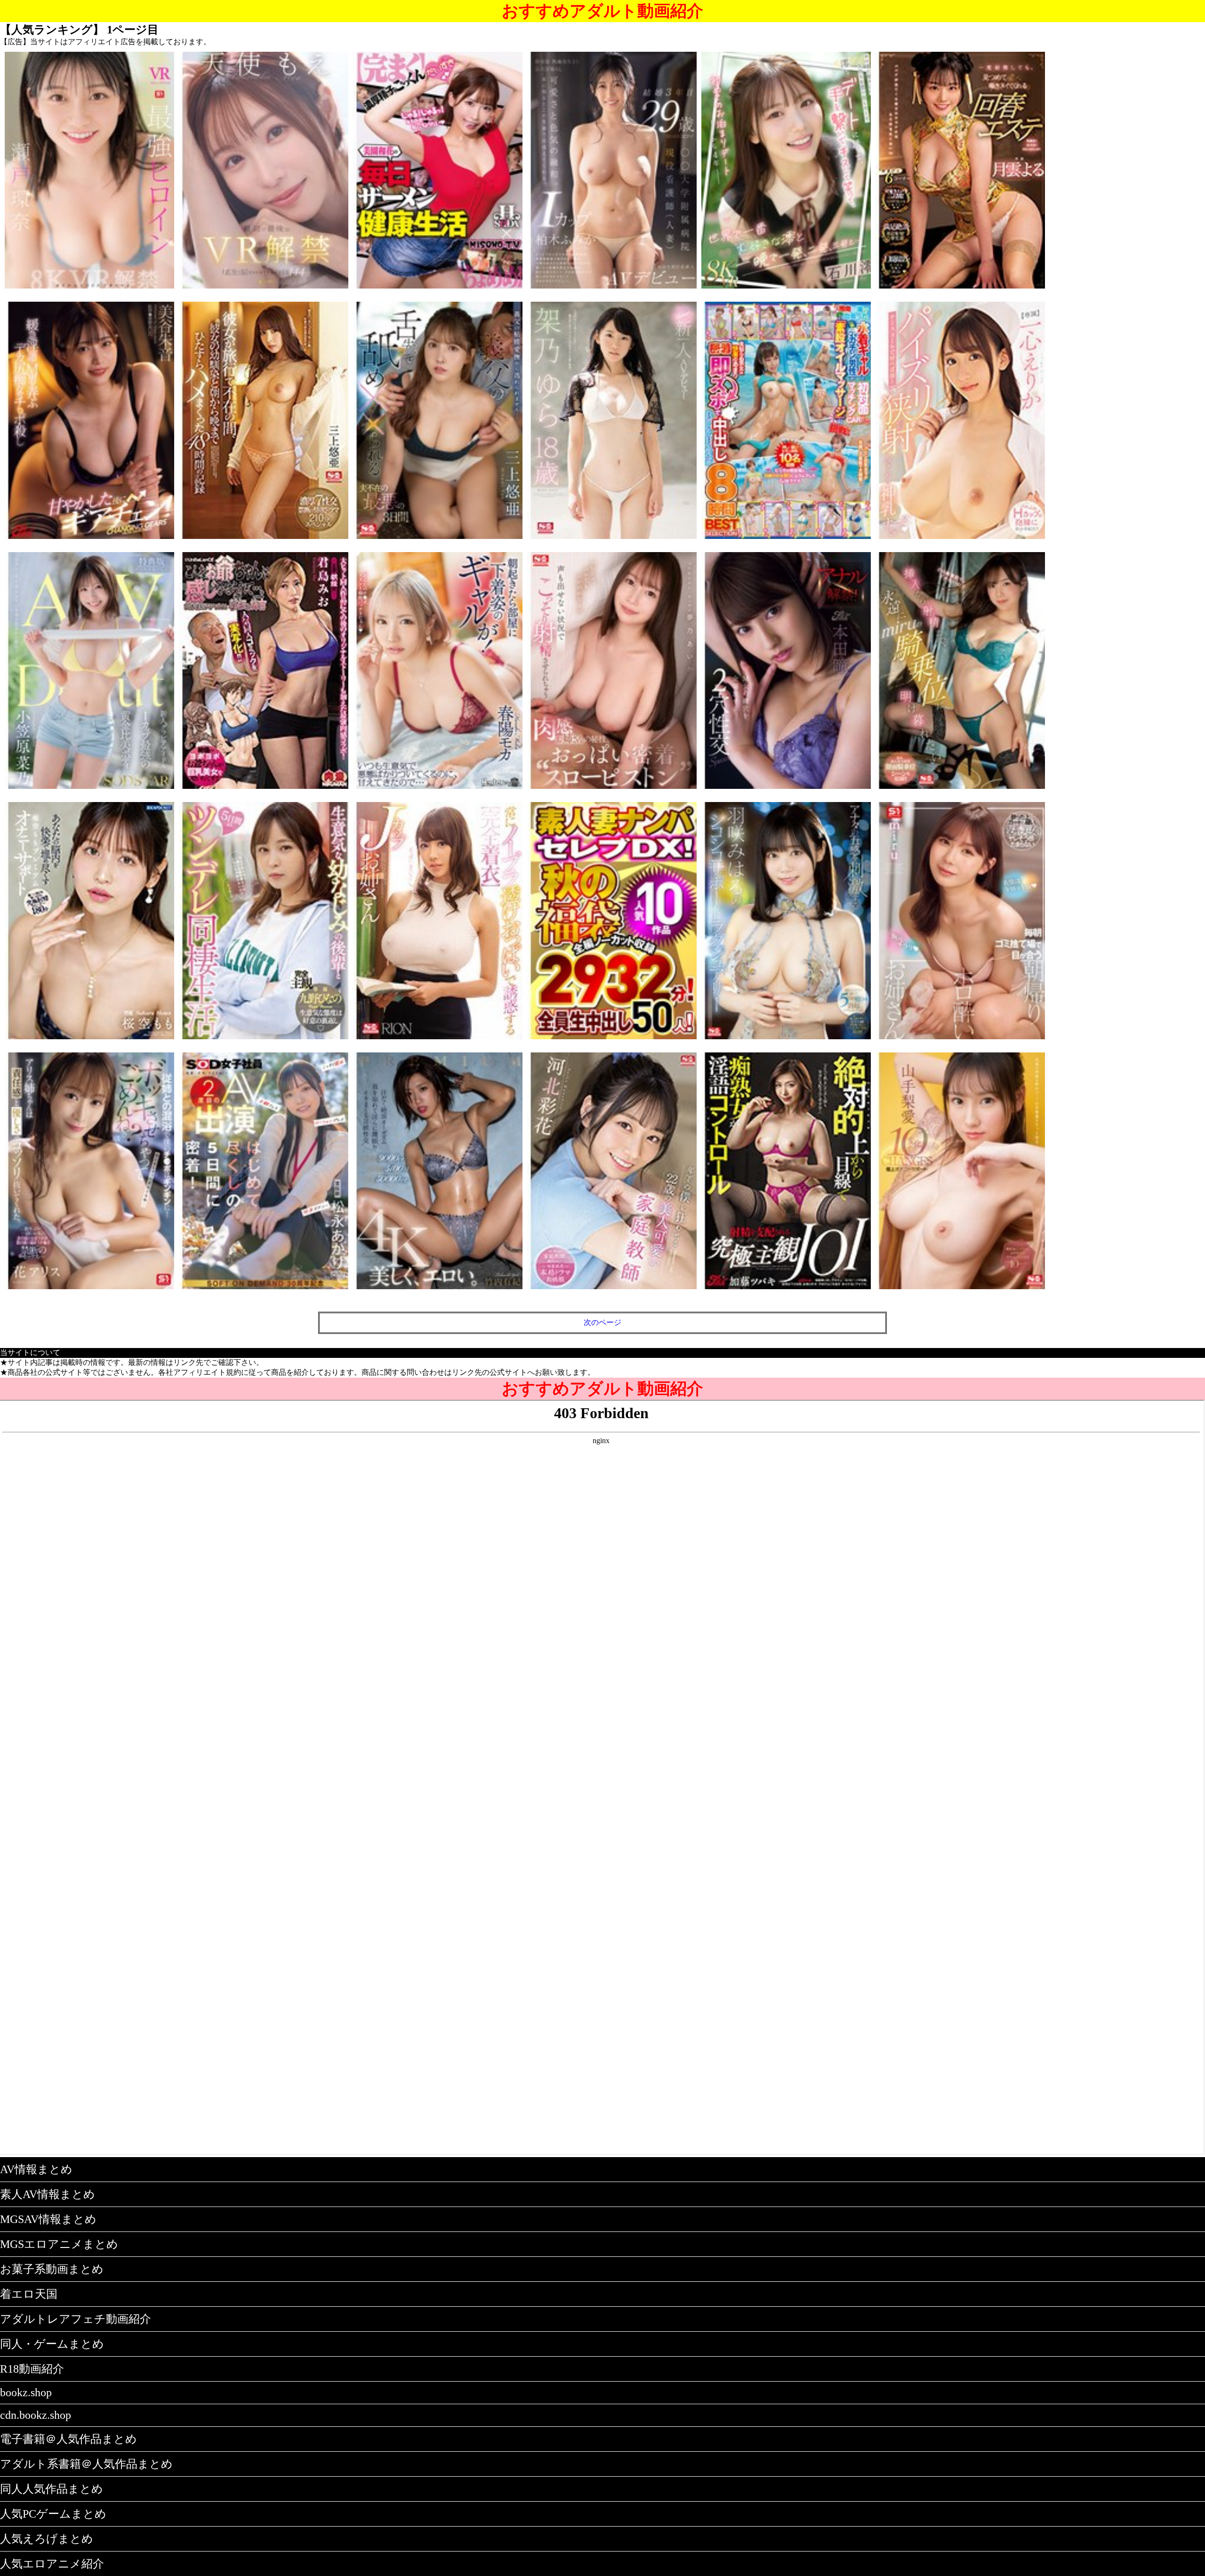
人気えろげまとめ (47, 2539)
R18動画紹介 (32, 2369)
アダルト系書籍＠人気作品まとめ (86, 2464)
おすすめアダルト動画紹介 (602, 11)
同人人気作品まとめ (52, 2489)
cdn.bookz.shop (36, 2415)
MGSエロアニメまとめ (59, 2244)
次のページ (602, 1322)
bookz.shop (26, 2392)
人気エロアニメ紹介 (52, 2564)
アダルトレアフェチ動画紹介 (76, 2319)
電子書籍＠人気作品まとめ (68, 2439)
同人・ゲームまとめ (52, 2344)
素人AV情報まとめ (48, 2194)
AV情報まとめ (36, 2169)
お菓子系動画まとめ (52, 2269)
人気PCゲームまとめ (53, 2514)
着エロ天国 (29, 2294)
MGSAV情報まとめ (48, 2219)
